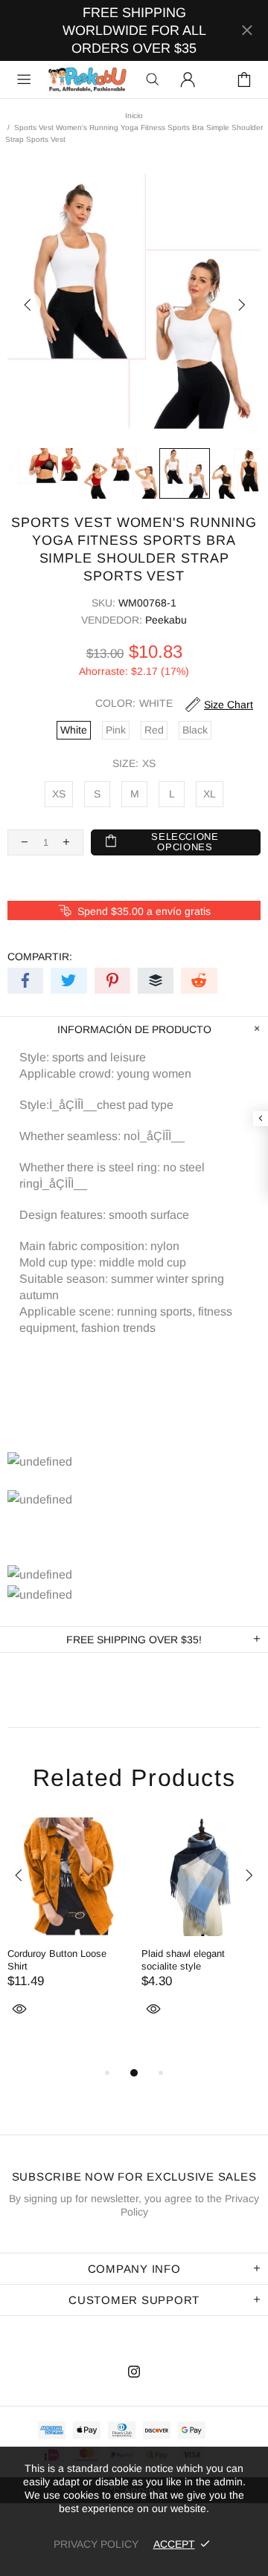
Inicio (134, 116)
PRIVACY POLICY (96, 2544)
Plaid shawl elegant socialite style (183, 1960)
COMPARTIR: (40, 957)
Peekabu (87, 80)
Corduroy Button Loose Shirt (57, 1960)
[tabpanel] (67, 1934)
